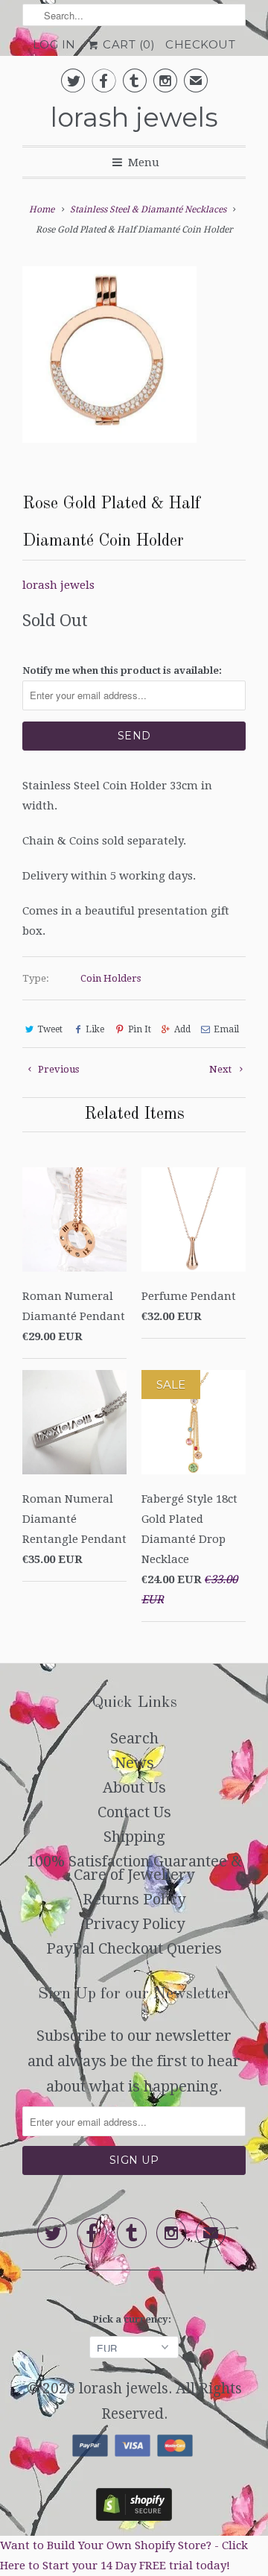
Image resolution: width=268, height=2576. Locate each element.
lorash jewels (134, 117)
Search (134, 1738)
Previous (57, 1069)
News (134, 1763)
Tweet (50, 1029)
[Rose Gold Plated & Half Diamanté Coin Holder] (109, 354)
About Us (134, 1787)
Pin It (139, 1029)
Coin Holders (111, 978)
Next (221, 1069)
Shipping (134, 1837)
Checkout (200, 44)
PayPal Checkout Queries (134, 1948)
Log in (54, 44)
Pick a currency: (134, 2319)
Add (182, 1029)
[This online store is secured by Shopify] (134, 2516)
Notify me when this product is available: (122, 670)
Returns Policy (134, 1899)
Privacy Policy (134, 1924)
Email (226, 1029)
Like (95, 1029)
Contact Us (134, 1812)
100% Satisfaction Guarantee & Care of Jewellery (134, 1868)
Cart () (128, 44)
